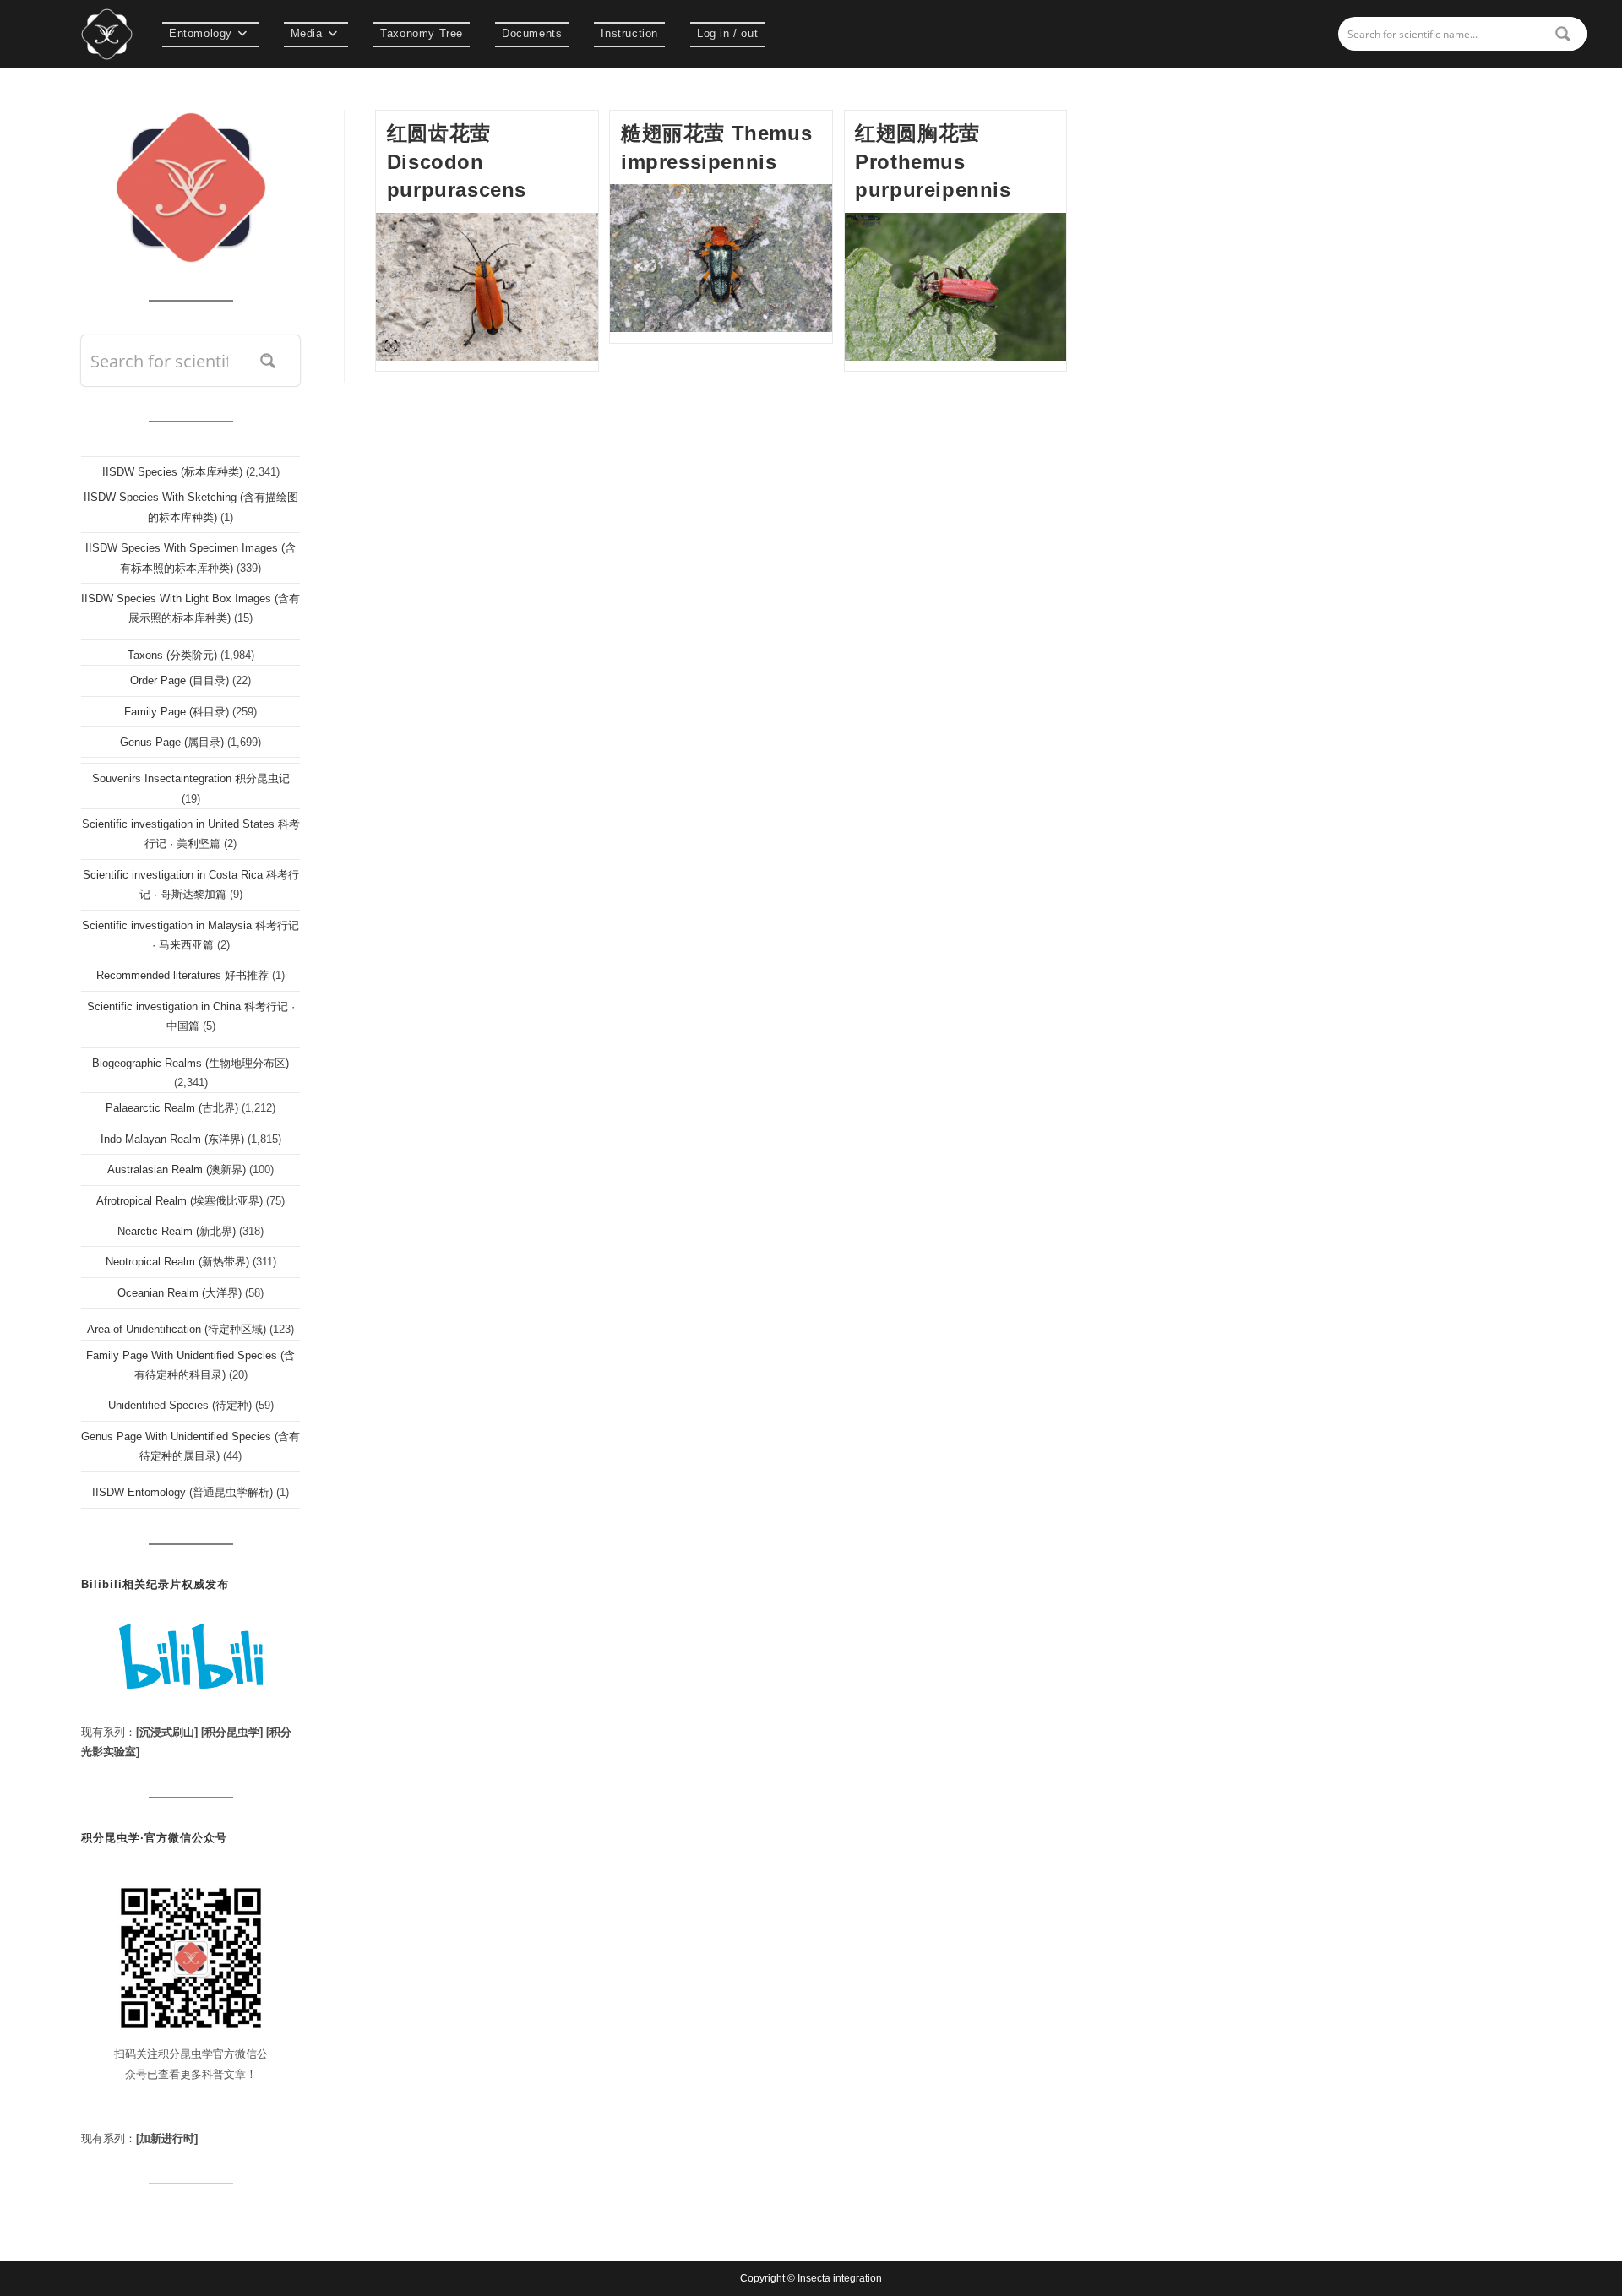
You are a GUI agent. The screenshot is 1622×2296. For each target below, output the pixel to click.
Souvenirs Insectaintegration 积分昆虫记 (191, 778)
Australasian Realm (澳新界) (177, 1170)
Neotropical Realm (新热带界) (177, 1262)
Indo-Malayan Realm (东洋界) (172, 1139)
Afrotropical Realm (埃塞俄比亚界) (180, 1201)
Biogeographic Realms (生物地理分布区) (191, 1063)
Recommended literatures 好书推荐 (182, 975)
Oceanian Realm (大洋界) (180, 1293)
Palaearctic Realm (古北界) (172, 1108)
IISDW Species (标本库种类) (172, 472)
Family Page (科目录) (177, 712)
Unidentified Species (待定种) (180, 1405)
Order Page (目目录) (180, 680)
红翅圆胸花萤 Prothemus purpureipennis (933, 161)
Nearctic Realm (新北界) (177, 1231)
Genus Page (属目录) (172, 742)
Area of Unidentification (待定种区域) (177, 1329)
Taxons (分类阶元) (172, 655)
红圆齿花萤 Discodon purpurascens (457, 161)
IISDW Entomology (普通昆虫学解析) (182, 1492)
